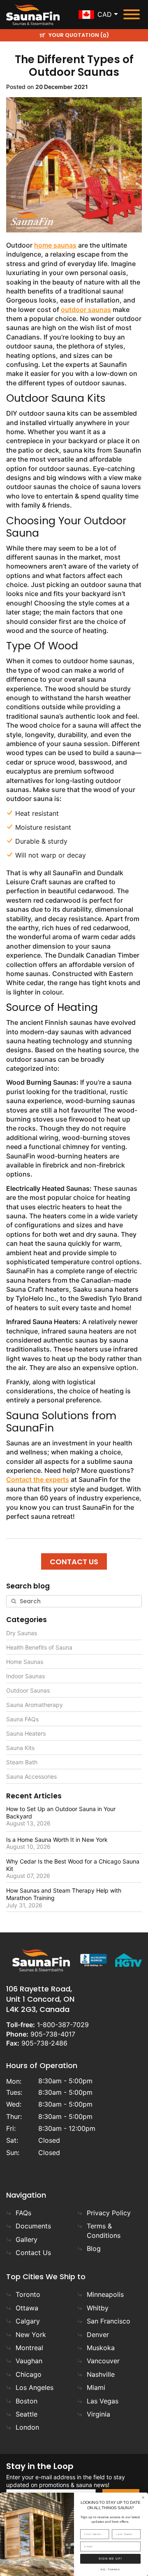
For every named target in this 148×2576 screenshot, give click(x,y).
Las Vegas (103, 2401)
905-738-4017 (53, 2034)
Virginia (98, 2414)
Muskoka (101, 2348)
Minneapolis (105, 2294)
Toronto (28, 2294)
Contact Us (33, 2253)
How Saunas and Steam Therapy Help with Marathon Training (64, 1894)
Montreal (29, 2348)
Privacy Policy (109, 2213)
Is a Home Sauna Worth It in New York (57, 1840)
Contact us (74, 1562)
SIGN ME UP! (110, 2559)
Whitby (98, 2308)
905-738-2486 (44, 2043)
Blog (94, 2248)
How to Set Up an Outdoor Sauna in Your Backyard (61, 1813)
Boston (27, 2401)
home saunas (55, 245)
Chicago (29, 2374)
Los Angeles (35, 2387)
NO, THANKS (110, 2570)
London (27, 2427)
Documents (33, 2226)
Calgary (28, 2321)
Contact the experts (38, 1479)
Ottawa (27, 2308)
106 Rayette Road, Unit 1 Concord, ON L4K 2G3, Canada (40, 1999)
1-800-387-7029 (63, 2025)
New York (31, 2335)
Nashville (101, 2374)
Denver (98, 2335)
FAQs (23, 2213)
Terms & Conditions (104, 2230)
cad (105, 14)
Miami (96, 2387)
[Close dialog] (143, 2498)
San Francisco (109, 2321)
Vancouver (103, 2361)
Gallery (27, 2239)
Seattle (27, 2414)
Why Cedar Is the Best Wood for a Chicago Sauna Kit (73, 1865)
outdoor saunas (86, 309)
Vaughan (29, 2361)
